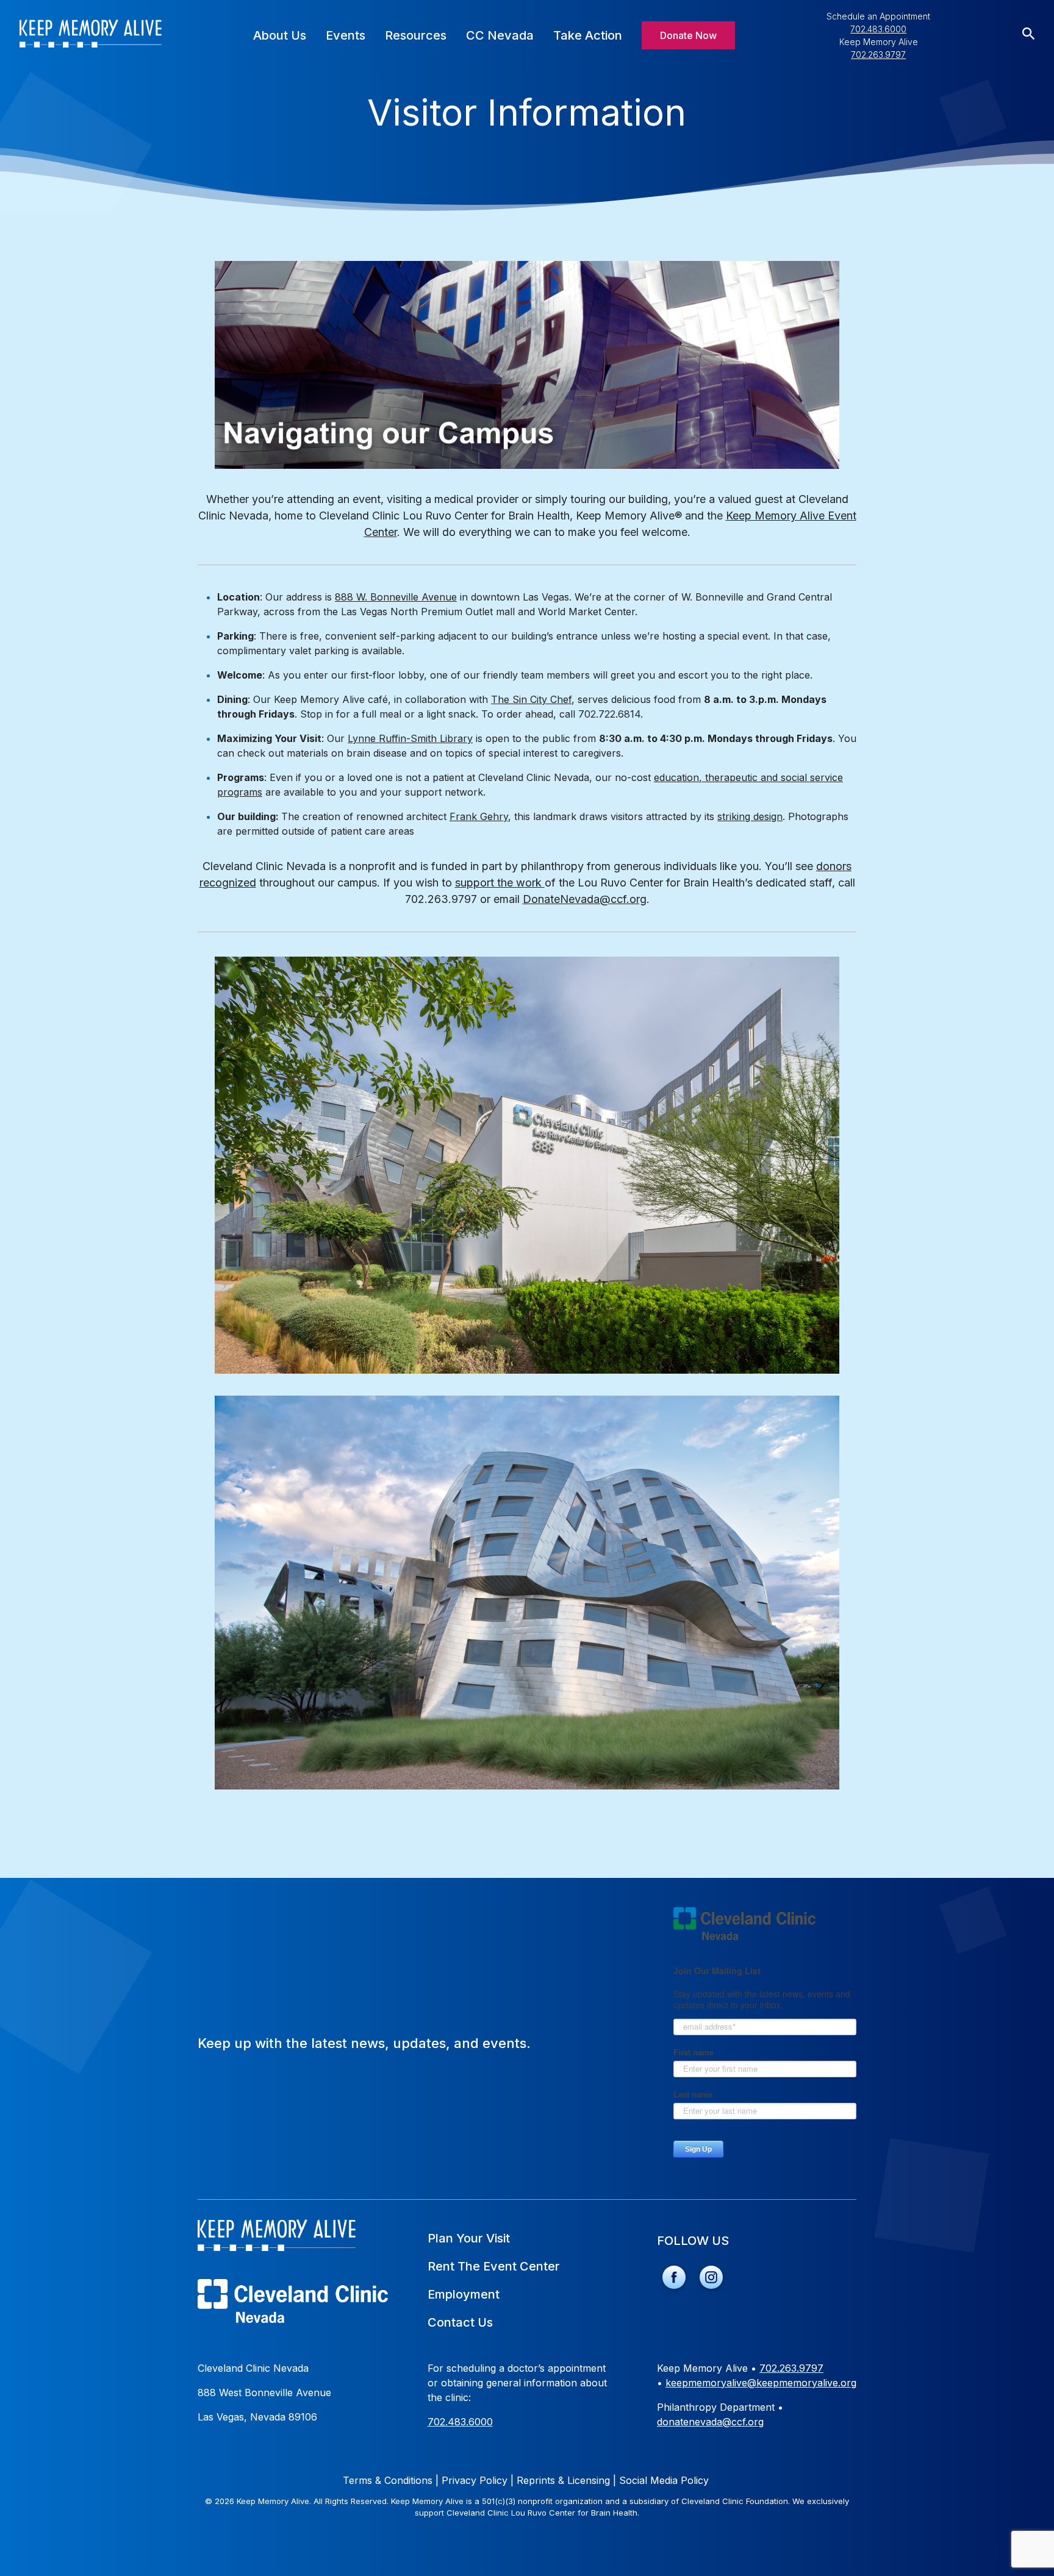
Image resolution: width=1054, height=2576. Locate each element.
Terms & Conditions (391, 2480)
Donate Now (688, 35)
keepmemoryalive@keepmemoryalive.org (761, 2383)
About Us (280, 35)
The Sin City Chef (531, 699)
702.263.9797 (878, 55)
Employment (464, 2294)
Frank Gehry (479, 816)
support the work (500, 883)
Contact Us (460, 2322)
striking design (750, 816)
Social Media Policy (664, 2480)
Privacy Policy (478, 2480)
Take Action (588, 35)
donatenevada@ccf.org (710, 2422)
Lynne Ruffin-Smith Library (410, 738)
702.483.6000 (878, 29)
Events (346, 35)
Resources (416, 35)
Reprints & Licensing (566, 2480)
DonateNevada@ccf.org (585, 899)
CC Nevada (500, 35)
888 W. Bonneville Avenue (396, 597)
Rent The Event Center (494, 2266)
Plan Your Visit (469, 2238)
